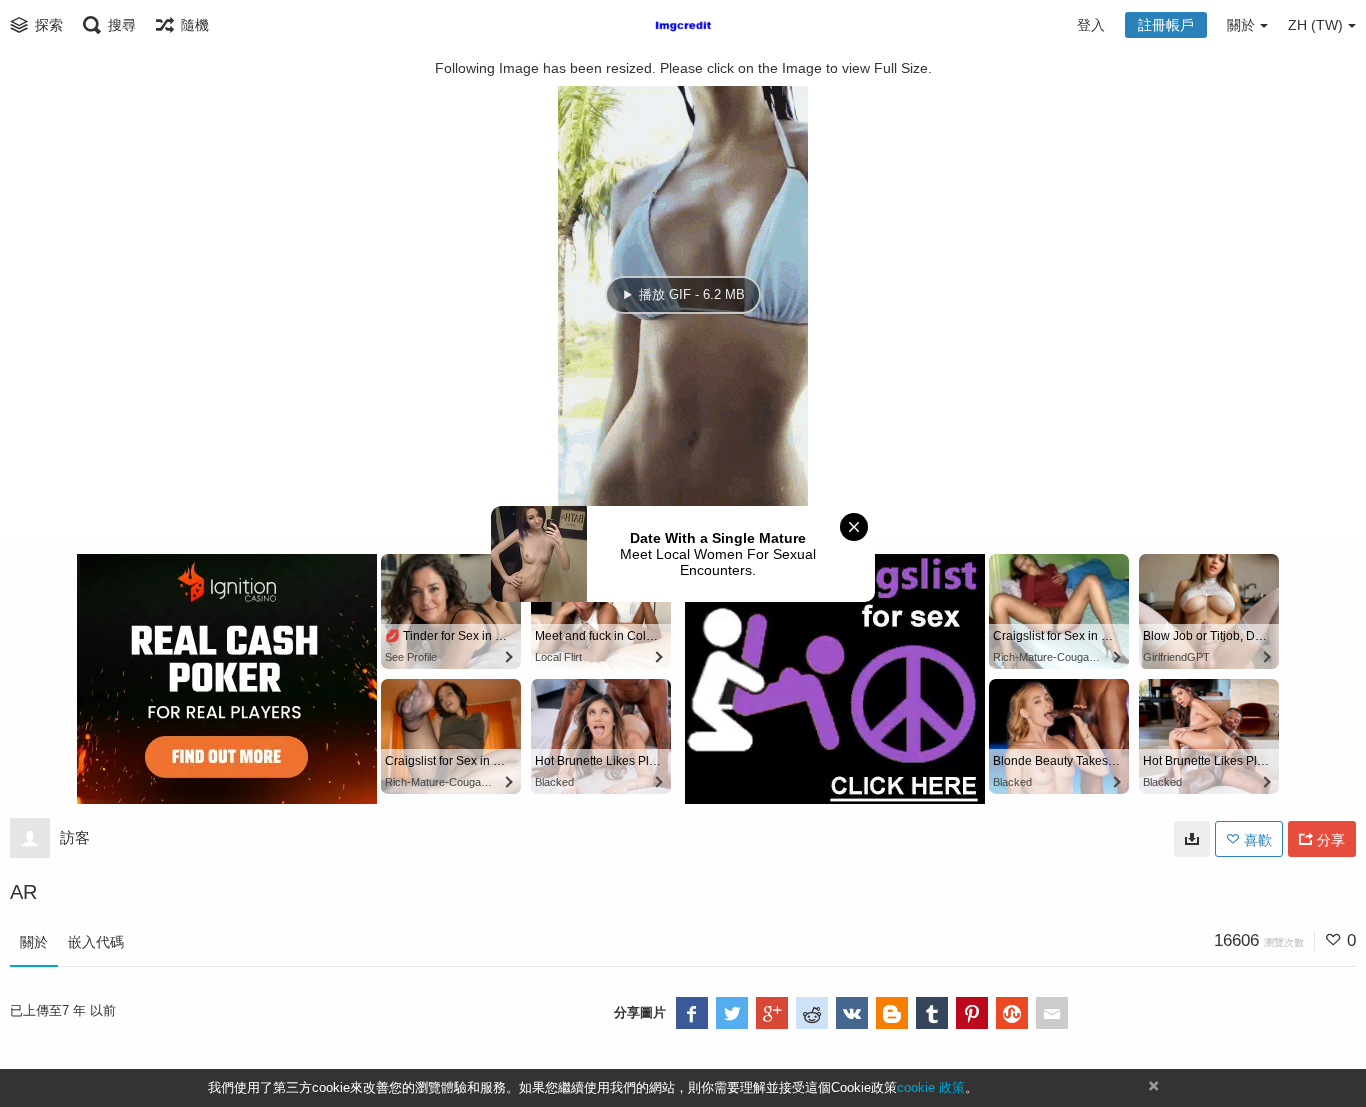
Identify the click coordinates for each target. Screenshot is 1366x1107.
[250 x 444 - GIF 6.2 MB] (1192, 839)
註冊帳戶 (1166, 25)
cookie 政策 (931, 1087)
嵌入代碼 (96, 942)
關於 (34, 942)
